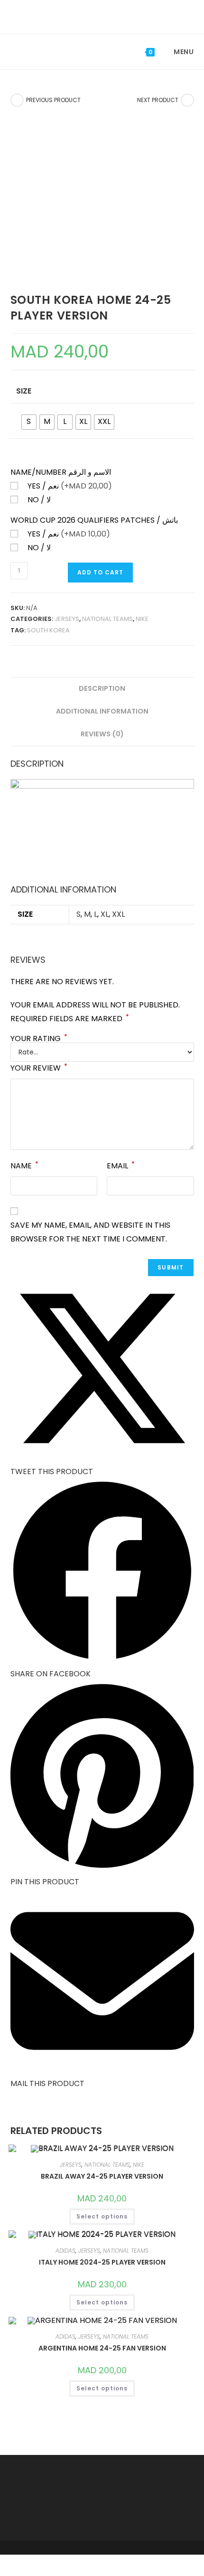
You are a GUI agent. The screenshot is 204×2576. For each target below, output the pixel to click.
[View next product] (187, 100)
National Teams (107, 619)
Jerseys (67, 619)
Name (24, 1165)
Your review (39, 1067)
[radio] (29, 422)
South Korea (48, 630)
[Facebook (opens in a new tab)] (96, 16)
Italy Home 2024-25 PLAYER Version (102, 2262)
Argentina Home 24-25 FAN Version (102, 2348)
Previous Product (53, 100)
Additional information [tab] (102, 711)
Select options (102, 2216)
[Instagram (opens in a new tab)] (110, 16)
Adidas (65, 2251)
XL (105, 914)
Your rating (39, 1039)
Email (121, 1165)
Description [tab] (102, 688)
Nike (142, 619)
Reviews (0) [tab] (102, 734)
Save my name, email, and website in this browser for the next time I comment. (90, 1232)
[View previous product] (17, 100)
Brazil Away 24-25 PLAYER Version (102, 2176)
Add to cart (100, 572)
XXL (118, 914)
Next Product (158, 100)
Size (24, 391)
